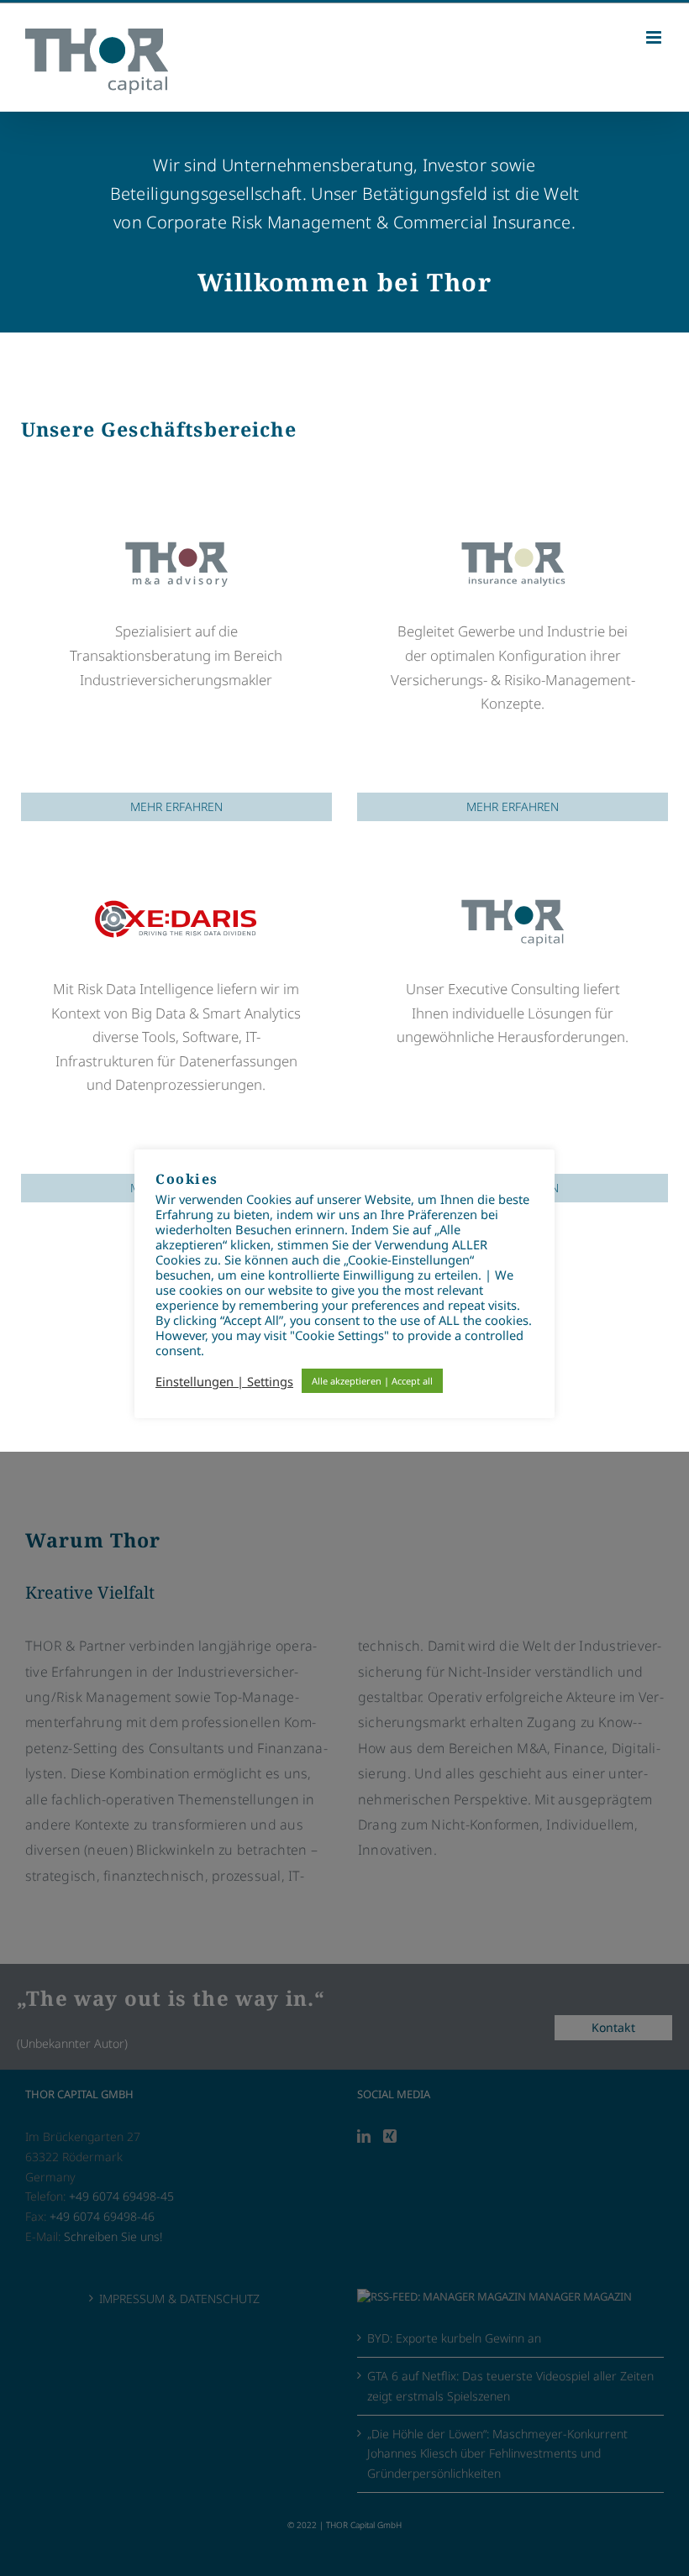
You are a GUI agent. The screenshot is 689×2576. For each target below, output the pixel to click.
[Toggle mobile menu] (655, 37)
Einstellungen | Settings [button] (224, 1381)
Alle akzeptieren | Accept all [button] (372, 1381)
